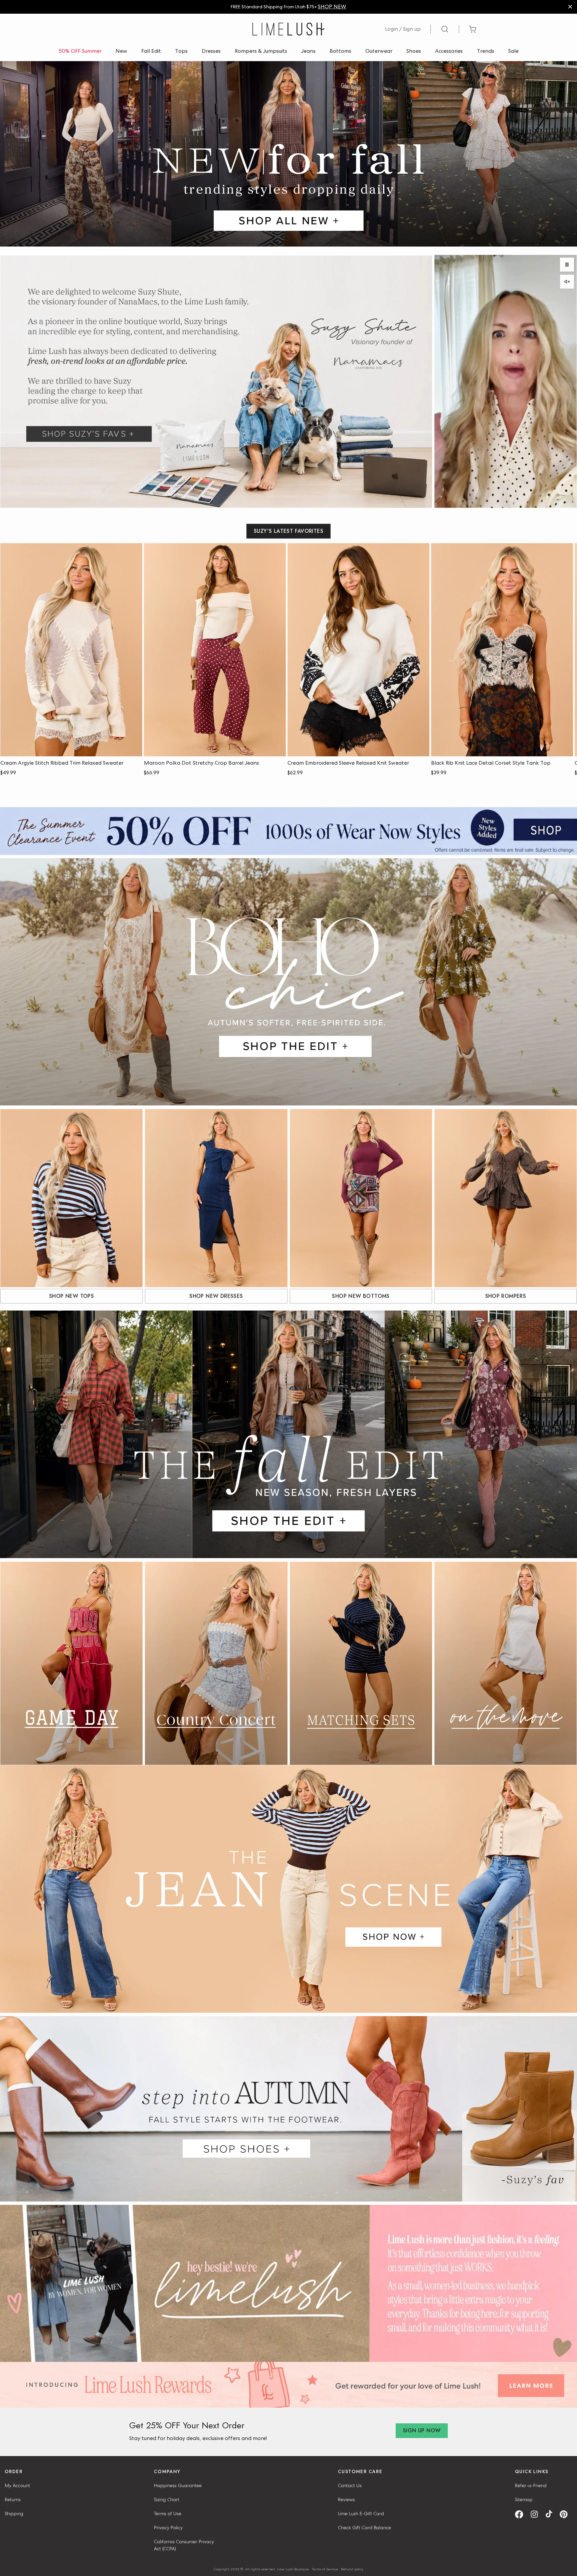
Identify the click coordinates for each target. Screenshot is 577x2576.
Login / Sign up (403, 29)
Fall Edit (151, 51)
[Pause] (567, 265)
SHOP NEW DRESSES (216, 1296)
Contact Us (350, 2485)
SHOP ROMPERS (506, 1296)
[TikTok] (551, 2514)
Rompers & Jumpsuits (261, 51)
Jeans (308, 51)
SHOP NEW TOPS (71, 1296)
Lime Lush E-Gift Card (361, 2514)
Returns (13, 2499)
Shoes (414, 51)
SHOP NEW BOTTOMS (361, 1296)
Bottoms (340, 51)
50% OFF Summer (80, 51)
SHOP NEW (332, 7)
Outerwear (379, 51)
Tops (181, 51)
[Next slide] (565, 555)
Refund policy (352, 2569)
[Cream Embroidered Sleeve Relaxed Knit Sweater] (358, 650)
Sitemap (524, 2499)
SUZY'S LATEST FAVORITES (288, 531)
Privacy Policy (168, 2528)
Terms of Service (325, 2569)
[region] (288, 7)
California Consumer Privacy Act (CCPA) (184, 2545)
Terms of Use (168, 2514)
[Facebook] (521, 2514)
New (121, 51)
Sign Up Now (422, 2431)
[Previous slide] (546, 555)
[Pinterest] (566, 2514)
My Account (17, 2485)
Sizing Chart (167, 2499)
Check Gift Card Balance (364, 2528)
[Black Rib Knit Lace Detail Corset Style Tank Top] (502, 650)
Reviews (346, 2499)
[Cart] (473, 29)
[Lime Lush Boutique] (288, 29)
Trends (486, 51)
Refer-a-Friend (531, 2485)
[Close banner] (570, 7)
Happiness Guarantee (178, 2485)
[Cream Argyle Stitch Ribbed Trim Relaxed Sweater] (71, 650)
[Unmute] (567, 282)
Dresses (211, 51)
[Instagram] (537, 2514)
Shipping (14, 2514)
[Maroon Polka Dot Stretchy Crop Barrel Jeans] (215, 650)
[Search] (445, 29)
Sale (513, 51)
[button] (71, 750)
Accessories (449, 51)
